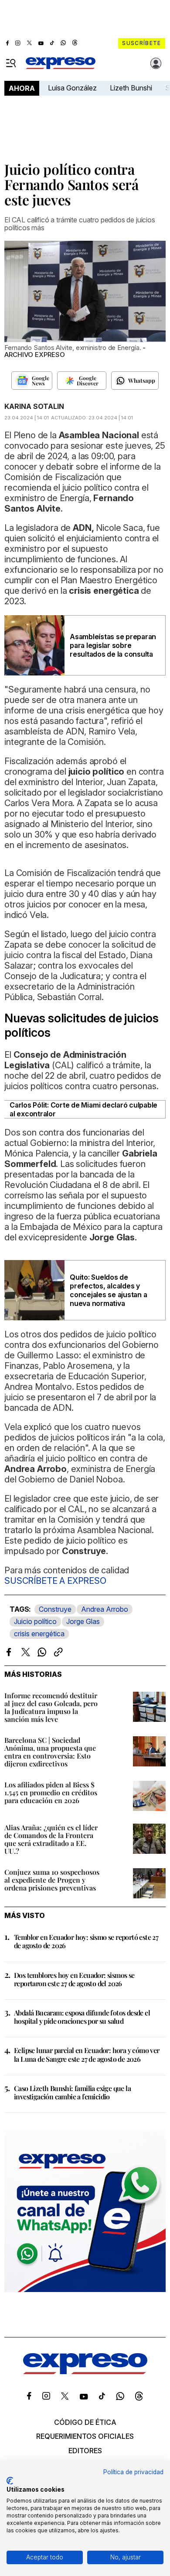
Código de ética (85, 2422)
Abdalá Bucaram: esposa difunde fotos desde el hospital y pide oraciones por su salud (82, 2017)
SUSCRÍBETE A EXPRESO (55, 1581)
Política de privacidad (133, 2472)
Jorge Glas (83, 1621)
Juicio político (35, 1621)
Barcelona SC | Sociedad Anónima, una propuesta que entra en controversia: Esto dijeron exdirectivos (50, 1752)
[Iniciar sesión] (156, 63)
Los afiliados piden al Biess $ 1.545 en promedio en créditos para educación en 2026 (51, 1792)
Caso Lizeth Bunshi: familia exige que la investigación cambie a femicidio (72, 2092)
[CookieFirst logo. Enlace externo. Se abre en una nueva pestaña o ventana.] (10, 2481)
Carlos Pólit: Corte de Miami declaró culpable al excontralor (83, 1109)
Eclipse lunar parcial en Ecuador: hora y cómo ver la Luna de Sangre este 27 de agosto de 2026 (87, 2054)
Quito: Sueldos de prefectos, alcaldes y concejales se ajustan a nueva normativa (108, 1290)
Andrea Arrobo (105, 1609)
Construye (55, 1609)
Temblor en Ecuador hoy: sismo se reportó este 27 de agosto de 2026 (86, 1941)
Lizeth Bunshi (131, 88)
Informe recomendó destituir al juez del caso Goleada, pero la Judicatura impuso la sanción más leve (51, 1707)
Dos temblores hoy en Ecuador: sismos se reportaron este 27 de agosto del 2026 (74, 1979)
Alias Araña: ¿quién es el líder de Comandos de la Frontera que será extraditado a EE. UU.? (51, 1839)
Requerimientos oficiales (85, 2436)
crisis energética (39, 1634)
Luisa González (72, 88)
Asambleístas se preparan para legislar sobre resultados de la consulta (113, 645)
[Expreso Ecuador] (85, 2372)
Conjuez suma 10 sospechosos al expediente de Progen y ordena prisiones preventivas (52, 1880)
